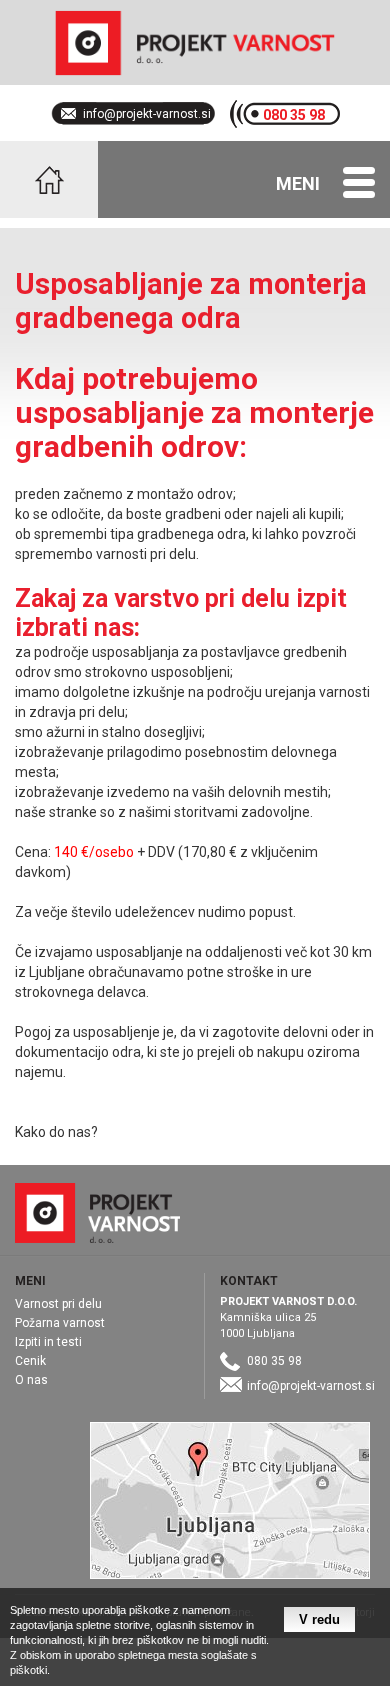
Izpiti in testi (48, 1342)
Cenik (30, 1361)
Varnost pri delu (58, 1304)
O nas (31, 1380)
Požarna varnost (60, 1323)
